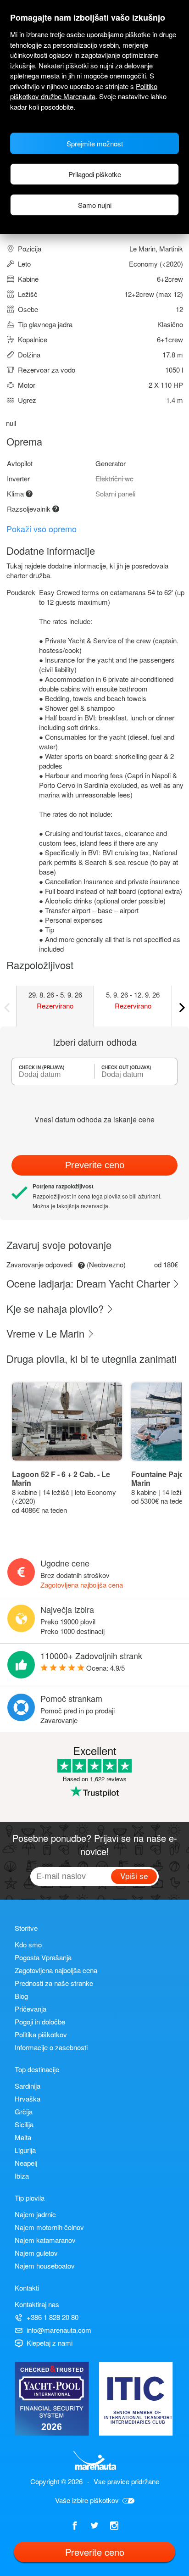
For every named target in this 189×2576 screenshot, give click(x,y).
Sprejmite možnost (95, 143)
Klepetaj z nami (50, 2343)
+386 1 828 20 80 (53, 2317)
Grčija (24, 2111)
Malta (23, 2137)
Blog (21, 1996)
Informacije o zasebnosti (51, 2047)
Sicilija (24, 2124)
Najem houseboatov (45, 2266)
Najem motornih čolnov (49, 2227)
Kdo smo (28, 1944)
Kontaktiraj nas (37, 2304)
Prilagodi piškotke (95, 174)
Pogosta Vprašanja (43, 1957)
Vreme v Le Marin (47, 1333)
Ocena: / (106, 1668)
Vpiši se (134, 1876)
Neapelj (26, 2163)
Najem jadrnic (35, 2214)
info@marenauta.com (59, 2330)
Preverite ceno (95, 1165)
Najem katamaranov (45, 2240)
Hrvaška (28, 2099)
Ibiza (22, 2176)
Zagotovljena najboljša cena (82, 1585)
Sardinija (28, 2086)
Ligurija (25, 2150)
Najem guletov (36, 2253)
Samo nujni (95, 205)
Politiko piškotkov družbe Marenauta (84, 91)
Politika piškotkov (41, 2034)
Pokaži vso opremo (42, 529)
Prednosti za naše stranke (54, 1983)
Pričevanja (31, 2009)
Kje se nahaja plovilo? (56, 1308)
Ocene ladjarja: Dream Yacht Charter (89, 1283)
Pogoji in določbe (40, 2021)
